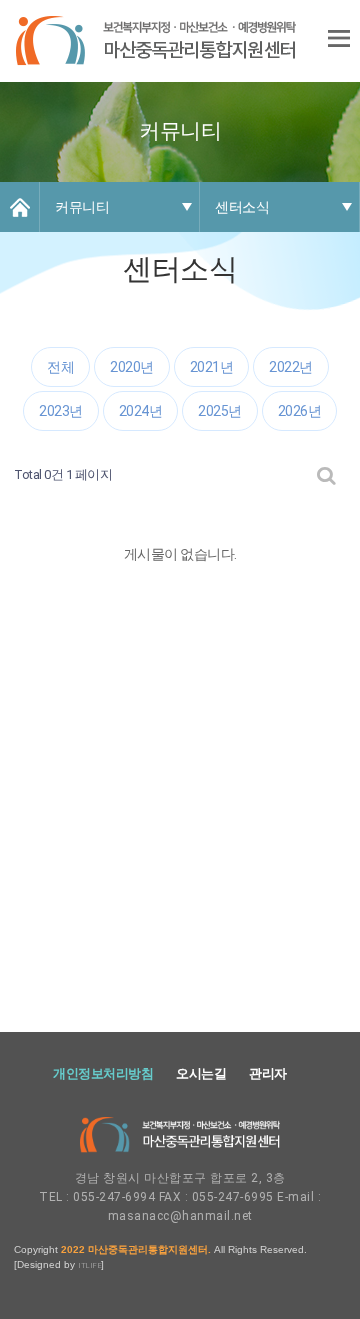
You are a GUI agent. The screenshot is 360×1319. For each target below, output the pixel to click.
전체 (60, 367)
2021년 (212, 367)
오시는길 (201, 1073)
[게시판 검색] (326, 475)
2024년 (141, 411)
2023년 (61, 411)
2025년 (220, 411)
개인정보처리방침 (103, 1073)
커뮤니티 (82, 207)
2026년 (300, 411)
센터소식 (242, 207)
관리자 (268, 1073)
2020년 (132, 367)
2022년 (291, 367)
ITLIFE (89, 1265)
